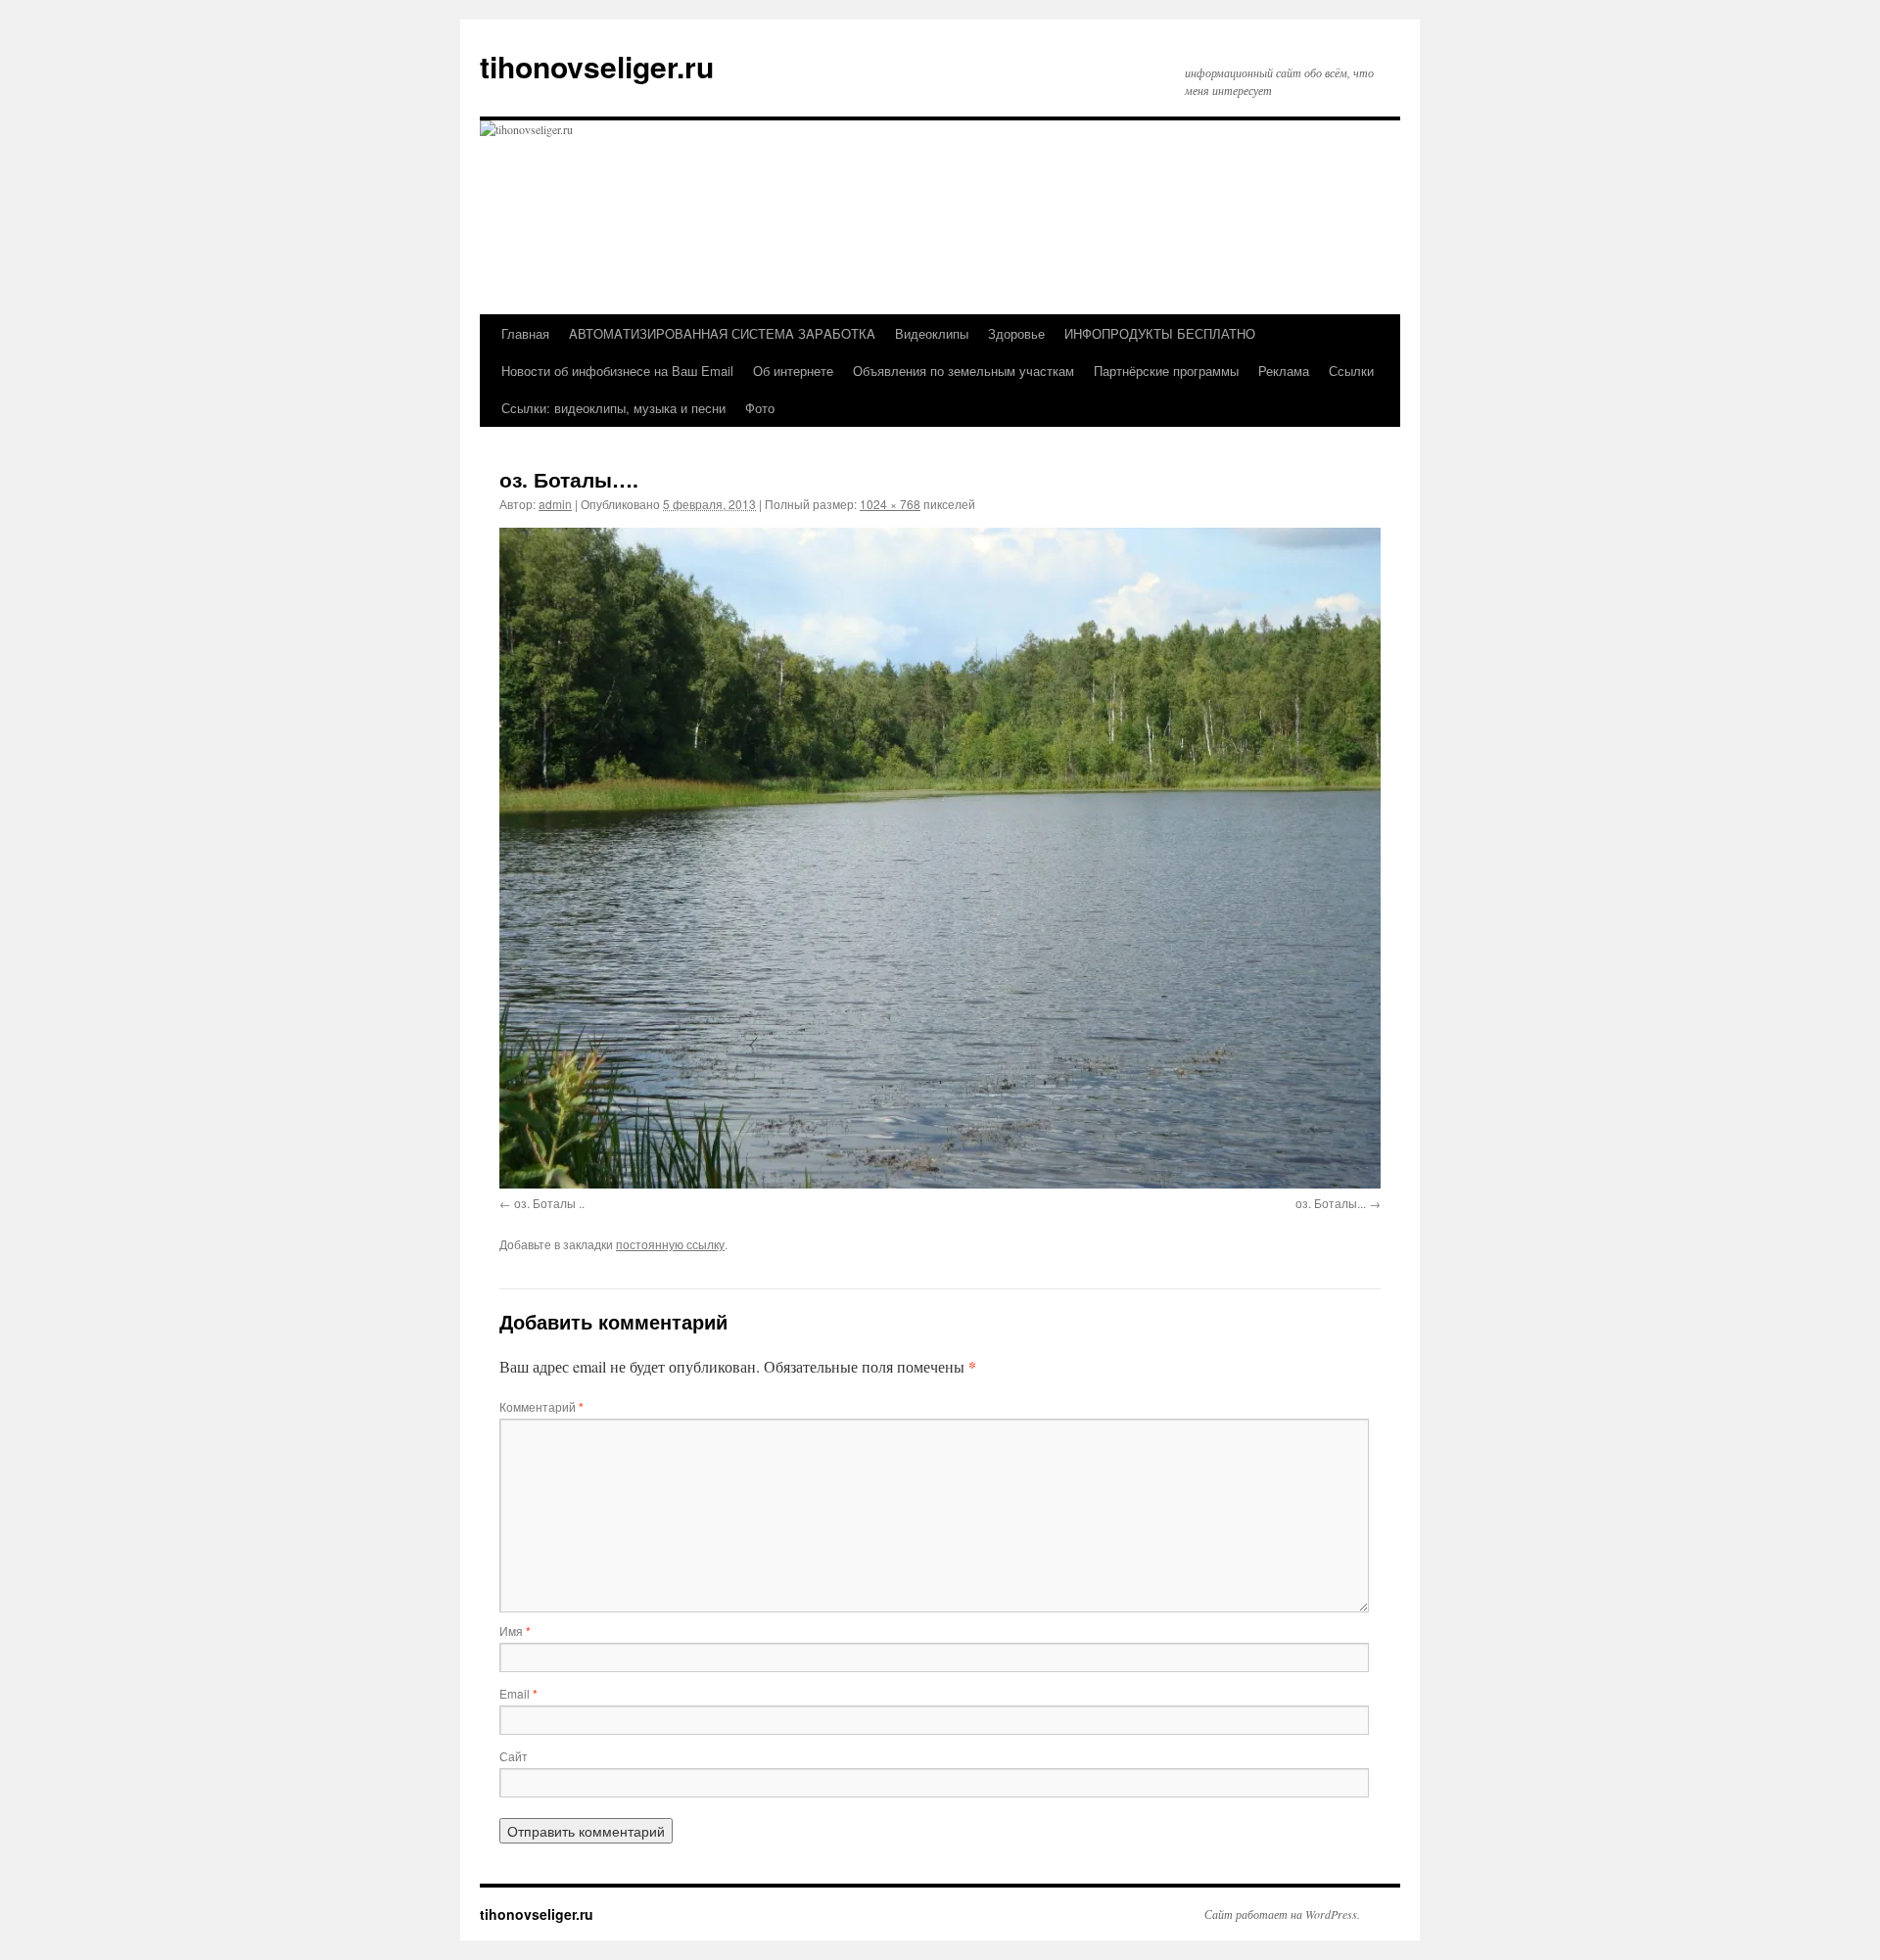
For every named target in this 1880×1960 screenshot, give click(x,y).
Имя (515, 1631)
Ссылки (1351, 371)
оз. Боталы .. (549, 1203)
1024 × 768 (890, 504)
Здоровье (1016, 333)
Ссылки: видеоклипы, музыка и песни (613, 408)
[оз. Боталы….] (940, 858)
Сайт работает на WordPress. (1282, 1914)
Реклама (1284, 371)
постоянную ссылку (670, 1244)
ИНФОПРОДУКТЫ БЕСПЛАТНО (1160, 333)
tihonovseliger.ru (597, 66)
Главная (525, 333)
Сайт (514, 1756)
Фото (760, 408)
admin (555, 504)
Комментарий (541, 1406)
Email (518, 1693)
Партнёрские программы (1166, 371)
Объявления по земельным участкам (963, 371)
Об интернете (793, 371)
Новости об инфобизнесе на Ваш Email (617, 371)
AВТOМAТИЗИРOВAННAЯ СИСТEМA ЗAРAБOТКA (722, 333)
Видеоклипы (932, 333)
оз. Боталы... (1331, 1203)
